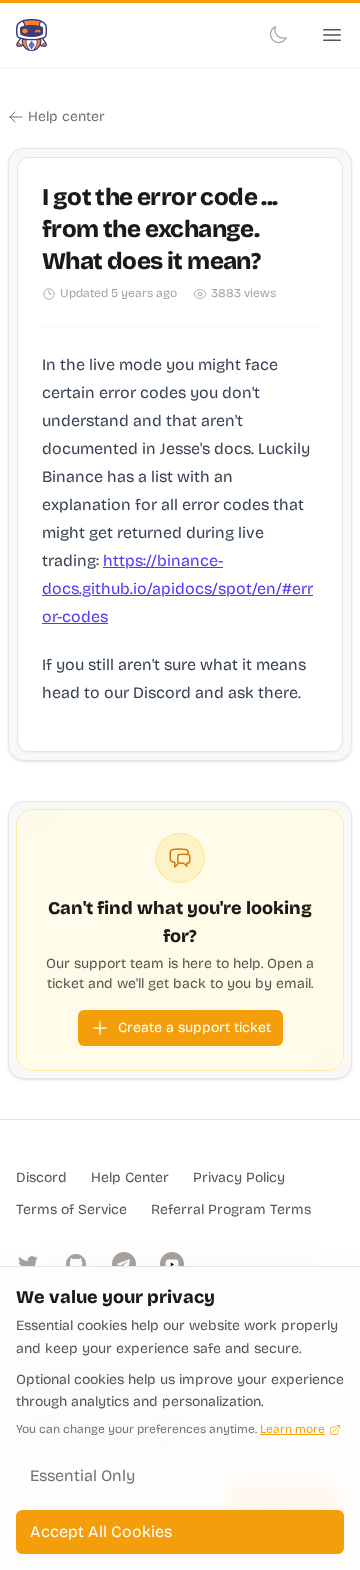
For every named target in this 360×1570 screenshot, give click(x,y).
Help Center (130, 1177)
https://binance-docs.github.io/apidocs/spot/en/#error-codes (177, 588)
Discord (41, 1177)
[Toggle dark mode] (278, 35)
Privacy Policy (239, 1177)
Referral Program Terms (231, 1209)
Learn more (292, 1429)
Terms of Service (71, 1209)
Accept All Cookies (101, 1531)
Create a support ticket (194, 1027)
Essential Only (82, 1475)
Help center (66, 116)
